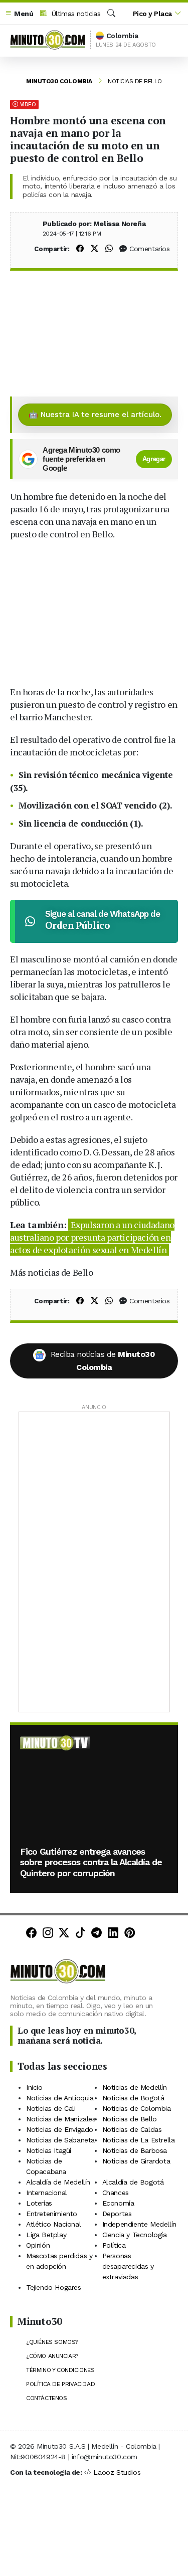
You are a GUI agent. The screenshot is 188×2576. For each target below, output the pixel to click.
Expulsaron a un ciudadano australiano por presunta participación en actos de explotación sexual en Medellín (92, 1237)
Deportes (117, 2214)
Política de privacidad (60, 2384)
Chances (116, 2193)
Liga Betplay (46, 2235)
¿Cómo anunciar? (52, 2356)
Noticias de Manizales (61, 2119)
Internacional (47, 2193)
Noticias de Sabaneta (60, 2140)
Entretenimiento (52, 2214)
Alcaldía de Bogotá (133, 2182)
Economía (118, 2203)
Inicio (34, 2087)
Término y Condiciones (60, 2370)
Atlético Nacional (53, 2224)
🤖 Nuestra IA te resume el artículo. (95, 415)
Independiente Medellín (139, 2224)
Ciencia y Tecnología (135, 2235)
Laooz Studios (117, 2472)
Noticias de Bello (135, 81)
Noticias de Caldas (132, 2129)
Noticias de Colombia (137, 2108)
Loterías (39, 2203)
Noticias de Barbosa (135, 2150)
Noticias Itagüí (49, 2150)
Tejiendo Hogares (54, 2287)
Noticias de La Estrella (139, 2140)
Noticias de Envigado (60, 2129)
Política (114, 2245)
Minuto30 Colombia (59, 81)
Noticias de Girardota (136, 2161)
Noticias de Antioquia (60, 2098)
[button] (19, 14)
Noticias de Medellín (135, 2087)
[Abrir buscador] (111, 14)
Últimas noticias (75, 14)
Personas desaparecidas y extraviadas (128, 2266)
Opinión (38, 2245)
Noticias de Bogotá (133, 2098)
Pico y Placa (152, 14)
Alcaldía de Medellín (58, 2182)
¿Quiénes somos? (52, 2342)
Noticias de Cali (51, 2108)
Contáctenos (47, 2398)
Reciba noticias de (103, 1361)
